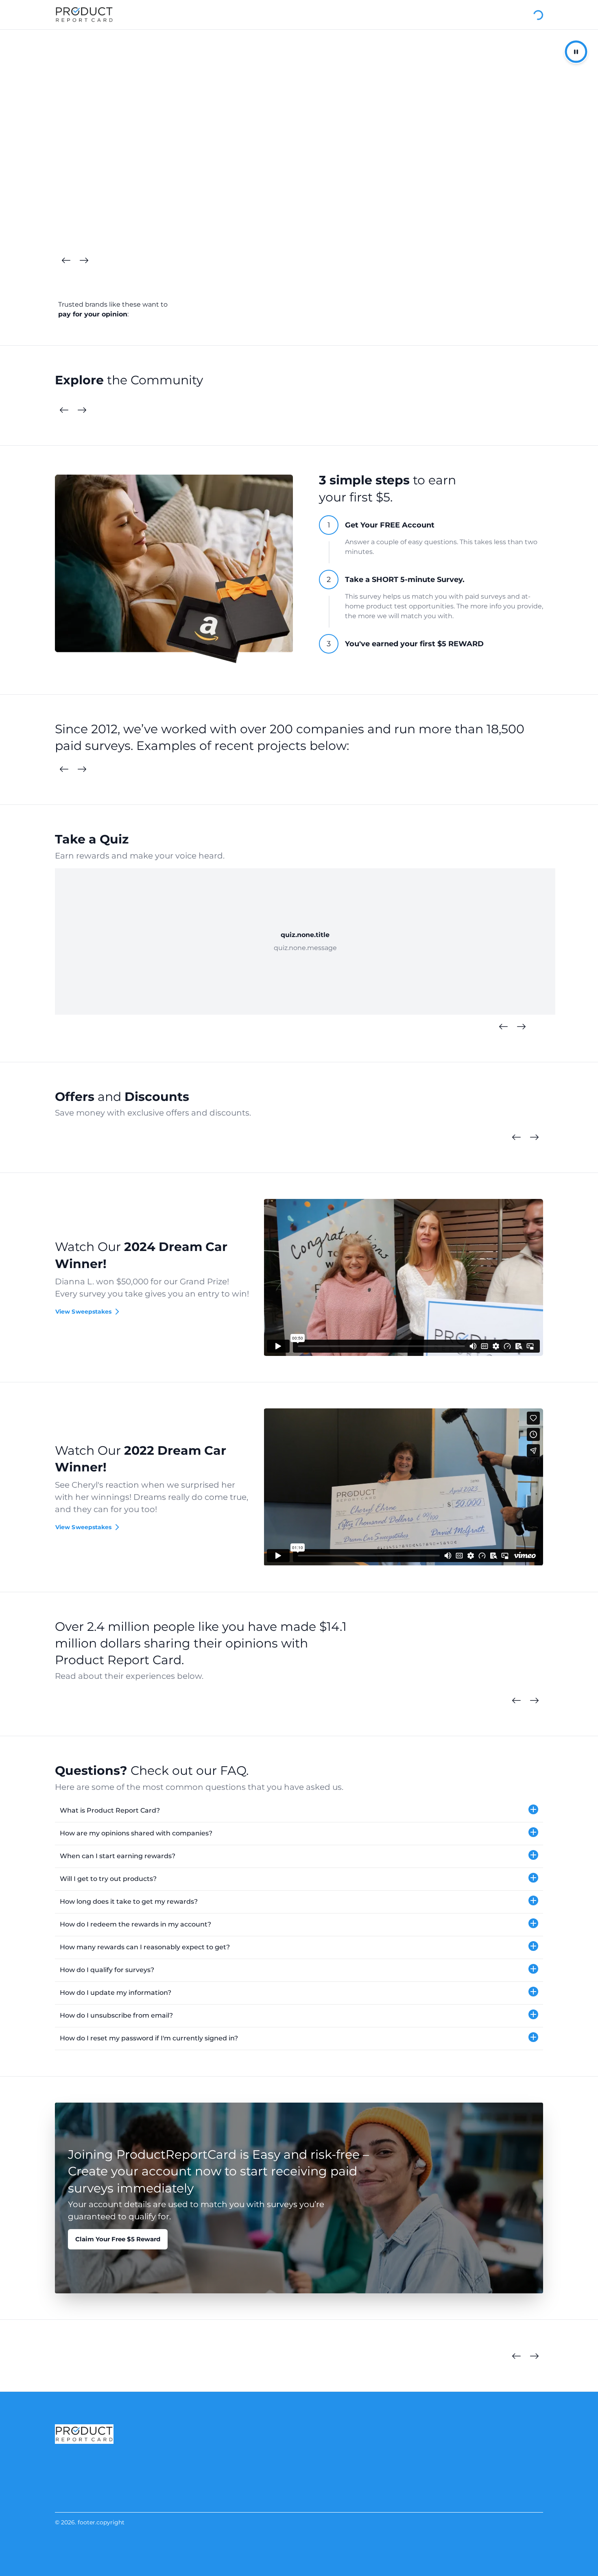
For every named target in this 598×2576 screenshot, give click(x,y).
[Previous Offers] (516, 1138)
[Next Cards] (84, 261)
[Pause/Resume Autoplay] (576, 52)
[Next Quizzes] (521, 1027)
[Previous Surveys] (64, 769)
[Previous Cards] (66, 261)
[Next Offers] (534, 1138)
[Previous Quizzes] (503, 1027)
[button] (299, 1811)
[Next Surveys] (82, 769)
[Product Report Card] (84, 15)
